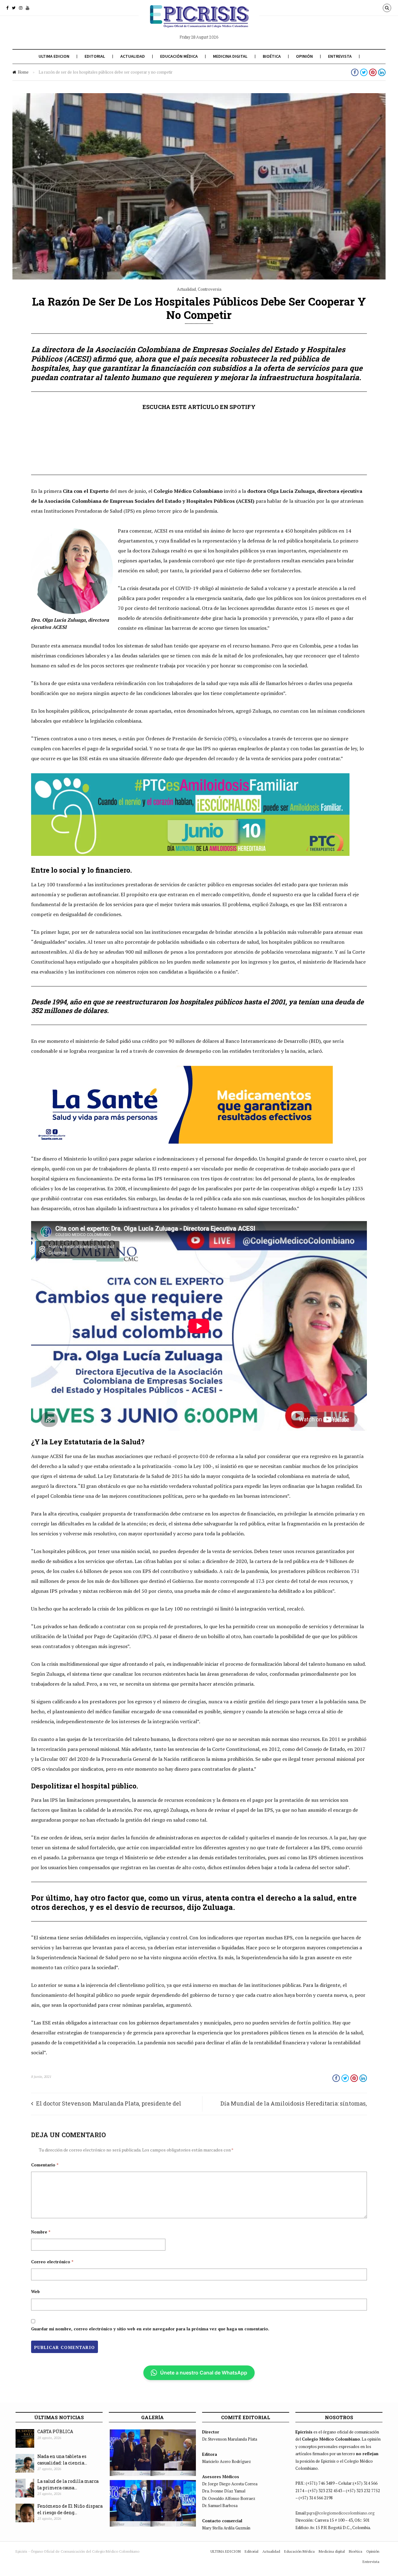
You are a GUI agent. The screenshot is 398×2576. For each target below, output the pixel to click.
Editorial (95, 56)
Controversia (210, 289)
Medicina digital (230, 56)
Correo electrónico (52, 2262)
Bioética (272, 56)
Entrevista (340, 56)
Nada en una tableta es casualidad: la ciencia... (62, 2460)
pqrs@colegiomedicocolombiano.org (341, 2513)
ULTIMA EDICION (54, 56)
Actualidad (133, 56)
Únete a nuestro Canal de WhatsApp (204, 2373)
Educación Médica (179, 56)
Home (23, 72)
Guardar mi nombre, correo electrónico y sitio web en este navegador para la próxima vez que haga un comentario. (150, 2329)
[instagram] (21, 8)
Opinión (304, 56)
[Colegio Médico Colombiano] (199, 21)
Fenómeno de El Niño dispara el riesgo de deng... (70, 2509)
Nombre (41, 2232)
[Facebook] (7, 8)
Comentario (45, 2165)
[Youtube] (28, 8)
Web (35, 2292)
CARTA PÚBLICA (55, 2431)
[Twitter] (14, 8)
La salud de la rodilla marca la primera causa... (68, 2484)
